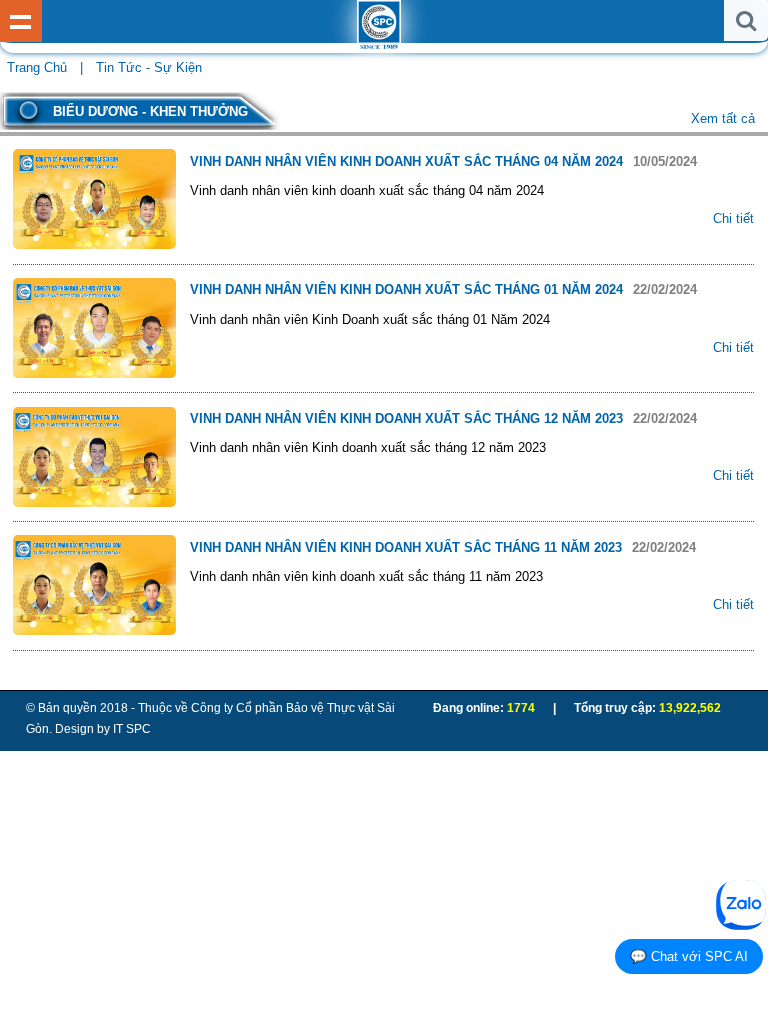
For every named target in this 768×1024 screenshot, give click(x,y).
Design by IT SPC (103, 729)
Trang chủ (37, 67)
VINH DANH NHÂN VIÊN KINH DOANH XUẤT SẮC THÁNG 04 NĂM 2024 (408, 161)
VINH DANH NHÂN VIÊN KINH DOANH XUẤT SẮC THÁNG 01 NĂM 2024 (408, 289)
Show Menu (21, 21)
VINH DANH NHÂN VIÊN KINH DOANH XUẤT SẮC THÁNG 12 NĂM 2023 (408, 418)
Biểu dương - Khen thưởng (150, 111)
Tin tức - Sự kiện (149, 67)
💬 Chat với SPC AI (689, 956)
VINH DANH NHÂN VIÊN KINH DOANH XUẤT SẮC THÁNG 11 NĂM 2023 (408, 547)
